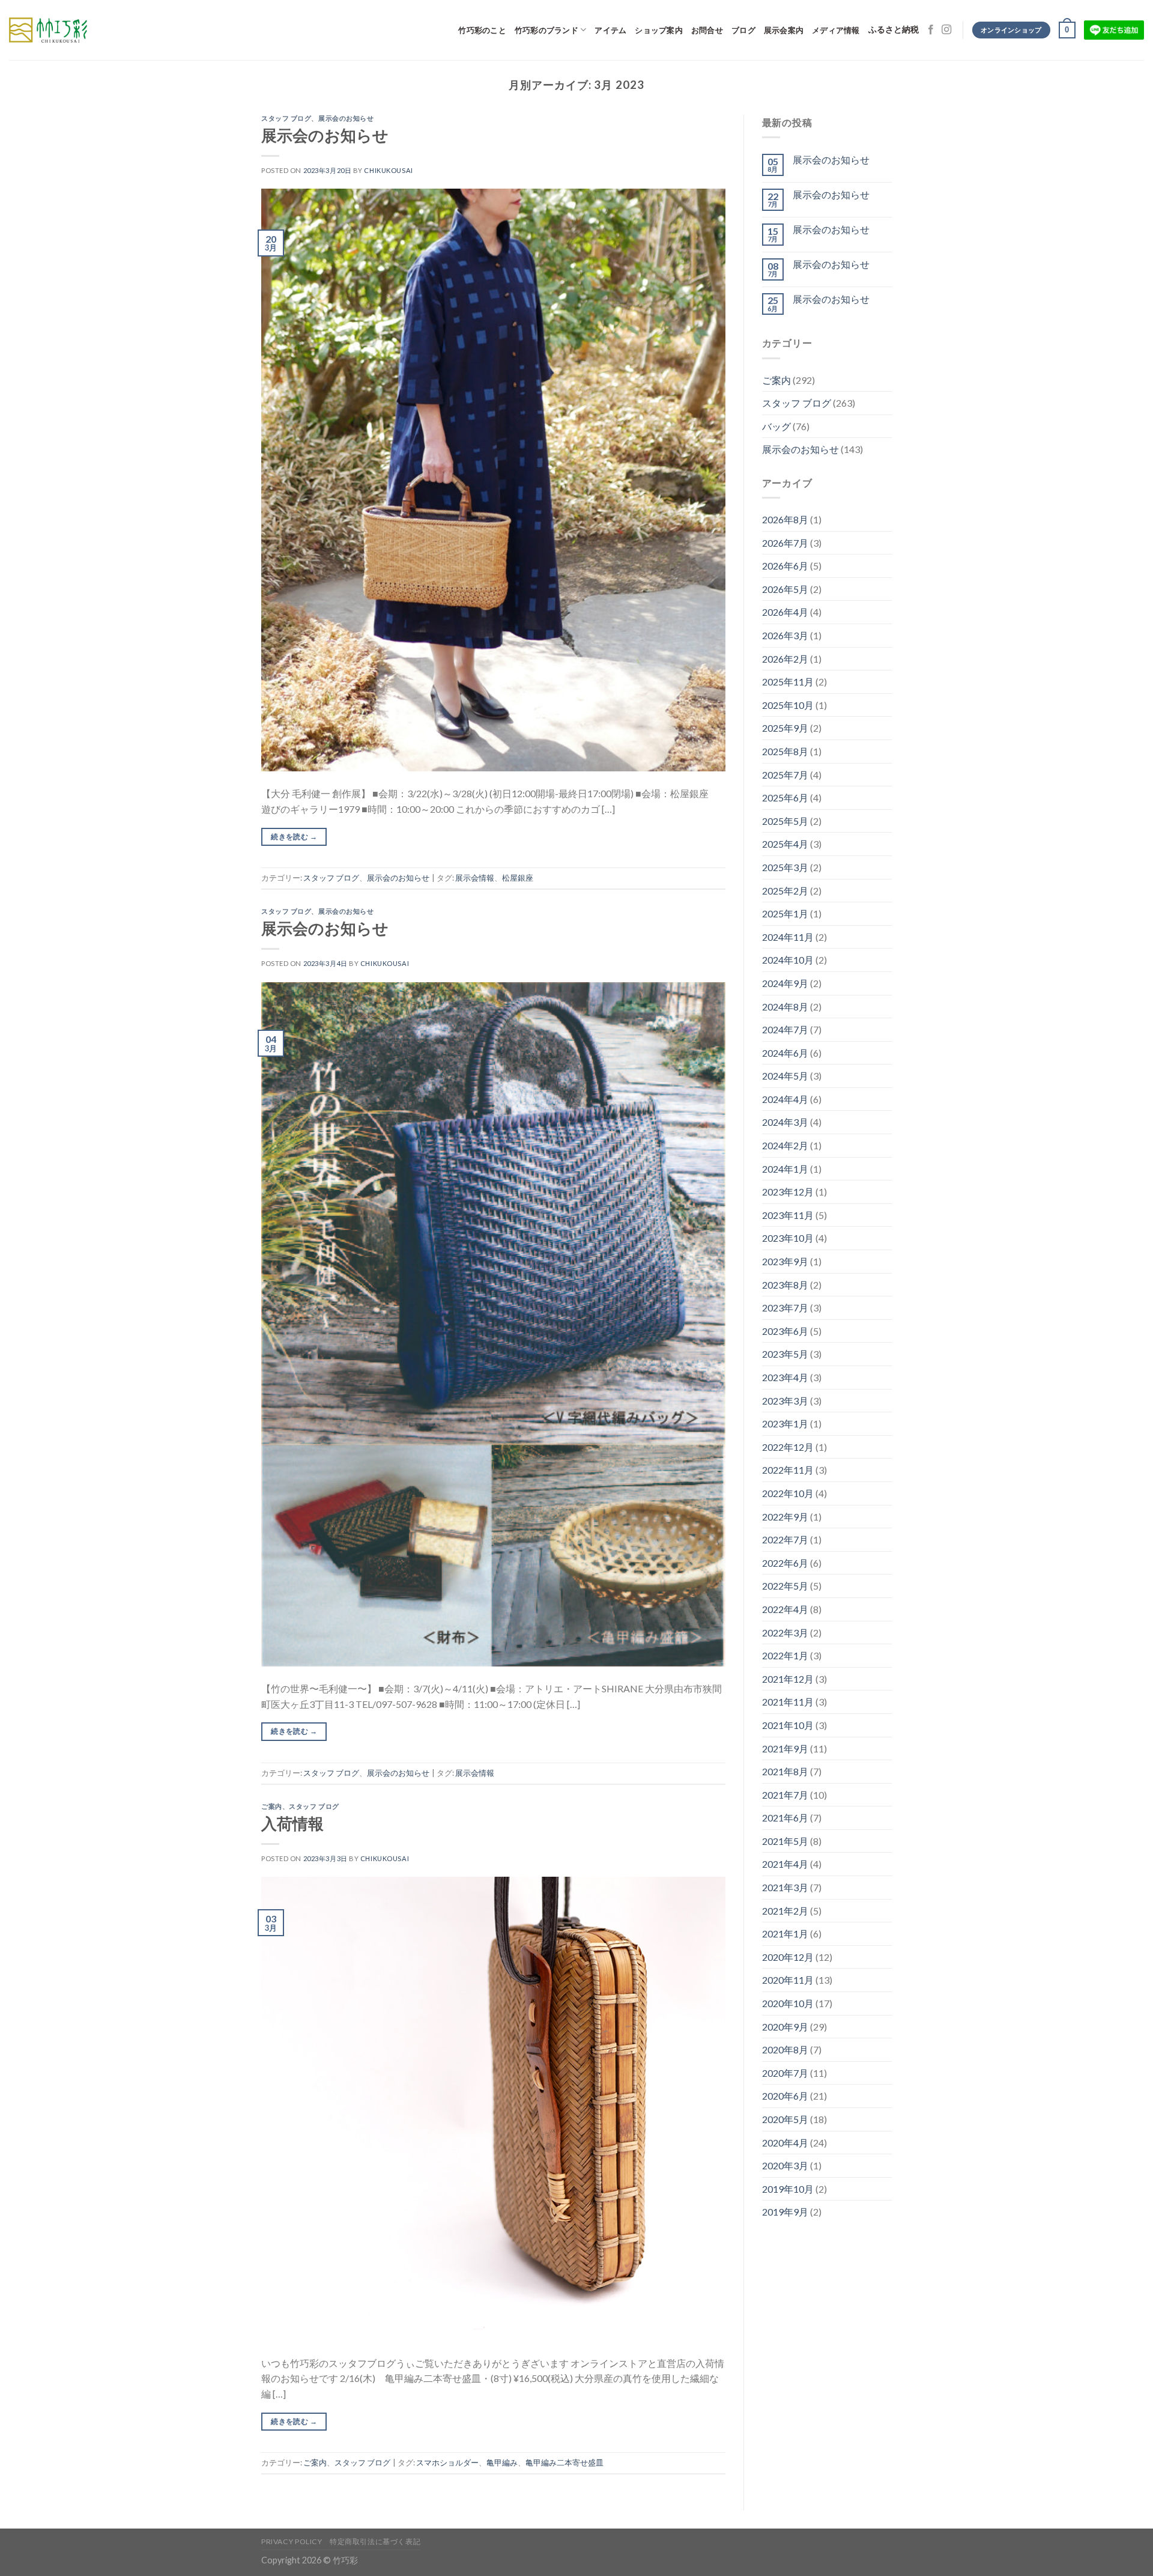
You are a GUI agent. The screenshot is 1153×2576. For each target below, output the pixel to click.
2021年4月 (785, 1864)
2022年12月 (788, 1447)
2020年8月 (785, 2049)
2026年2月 (785, 659)
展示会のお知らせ (346, 118)
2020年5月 (785, 2119)
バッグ (776, 426)
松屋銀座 (518, 878)
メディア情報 (836, 30)
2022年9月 (785, 1517)
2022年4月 (785, 1609)
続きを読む (294, 837)
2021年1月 (785, 1934)
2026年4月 (785, 612)
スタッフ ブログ (286, 118)
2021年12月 (788, 1679)
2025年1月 (785, 913)
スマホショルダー (447, 2462)
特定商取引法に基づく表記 (375, 2541)
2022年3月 (785, 1633)
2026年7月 (785, 543)
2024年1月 (785, 1169)
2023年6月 (785, 1331)
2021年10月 (788, 1725)
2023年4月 (785, 1377)
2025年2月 (785, 891)
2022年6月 (785, 1563)
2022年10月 (788, 1493)
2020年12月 (788, 1957)
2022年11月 (788, 1470)
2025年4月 (785, 844)
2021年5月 (785, 1841)
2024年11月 (788, 937)
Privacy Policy (292, 2541)
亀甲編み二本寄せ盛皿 (564, 2462)
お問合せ (707, 30)
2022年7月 (785, 1539)
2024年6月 (785, 1053)
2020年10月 (788, 2003)
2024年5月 (785, 1076)
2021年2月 (785, 1911)
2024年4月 (785, 1099)
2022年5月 (785, 1586)
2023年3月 (785, 1401)
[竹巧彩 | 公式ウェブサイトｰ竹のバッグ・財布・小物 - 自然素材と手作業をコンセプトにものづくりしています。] (48, 30)
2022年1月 (785, 1655)
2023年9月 (785, 1261)
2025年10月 (788, 705)
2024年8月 (785, 1007)
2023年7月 (785, 1308)
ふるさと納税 (894, 30)
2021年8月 (785, 1771)
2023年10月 (788, 1238)
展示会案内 (784, 30)
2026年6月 (785, 566)
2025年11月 (788, 682)
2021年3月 (785, 1887)
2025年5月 (785, 821)
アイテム (610, 30)
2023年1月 (785, 1423)
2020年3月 (785, 2165)
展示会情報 (475, 878)
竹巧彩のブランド (546, 30)
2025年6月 (785, 797)
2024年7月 (785, 1029)
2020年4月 (785, 2143)
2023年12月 (788, 1192)
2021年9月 (785, 1748)
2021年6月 (785, 1818)
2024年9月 (785, 983)
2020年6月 (785, 2096)
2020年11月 (788, 1980)
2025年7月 (785, 775)
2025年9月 (785, 728)
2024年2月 (785, 1145)
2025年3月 (785, 867)
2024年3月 (785, 1122)
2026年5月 (785, 589)
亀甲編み (502, 2462)
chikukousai (388, 170)
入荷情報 (292, 1823)
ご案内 (272, 1806)
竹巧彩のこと (482, 30)
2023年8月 (785, 1285)
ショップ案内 (659, 30)
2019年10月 (788, 2189)
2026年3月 (785, 635)
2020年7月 (785, 2073)
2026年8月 (785, 519)
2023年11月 (788, 1215)
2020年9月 (785, 2027)
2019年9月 (785, 2212)
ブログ (743, 30)
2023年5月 (785, 1354)
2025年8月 (785, 751)
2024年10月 (788, 960)
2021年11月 (788, 1702)
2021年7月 (785, 1795)
